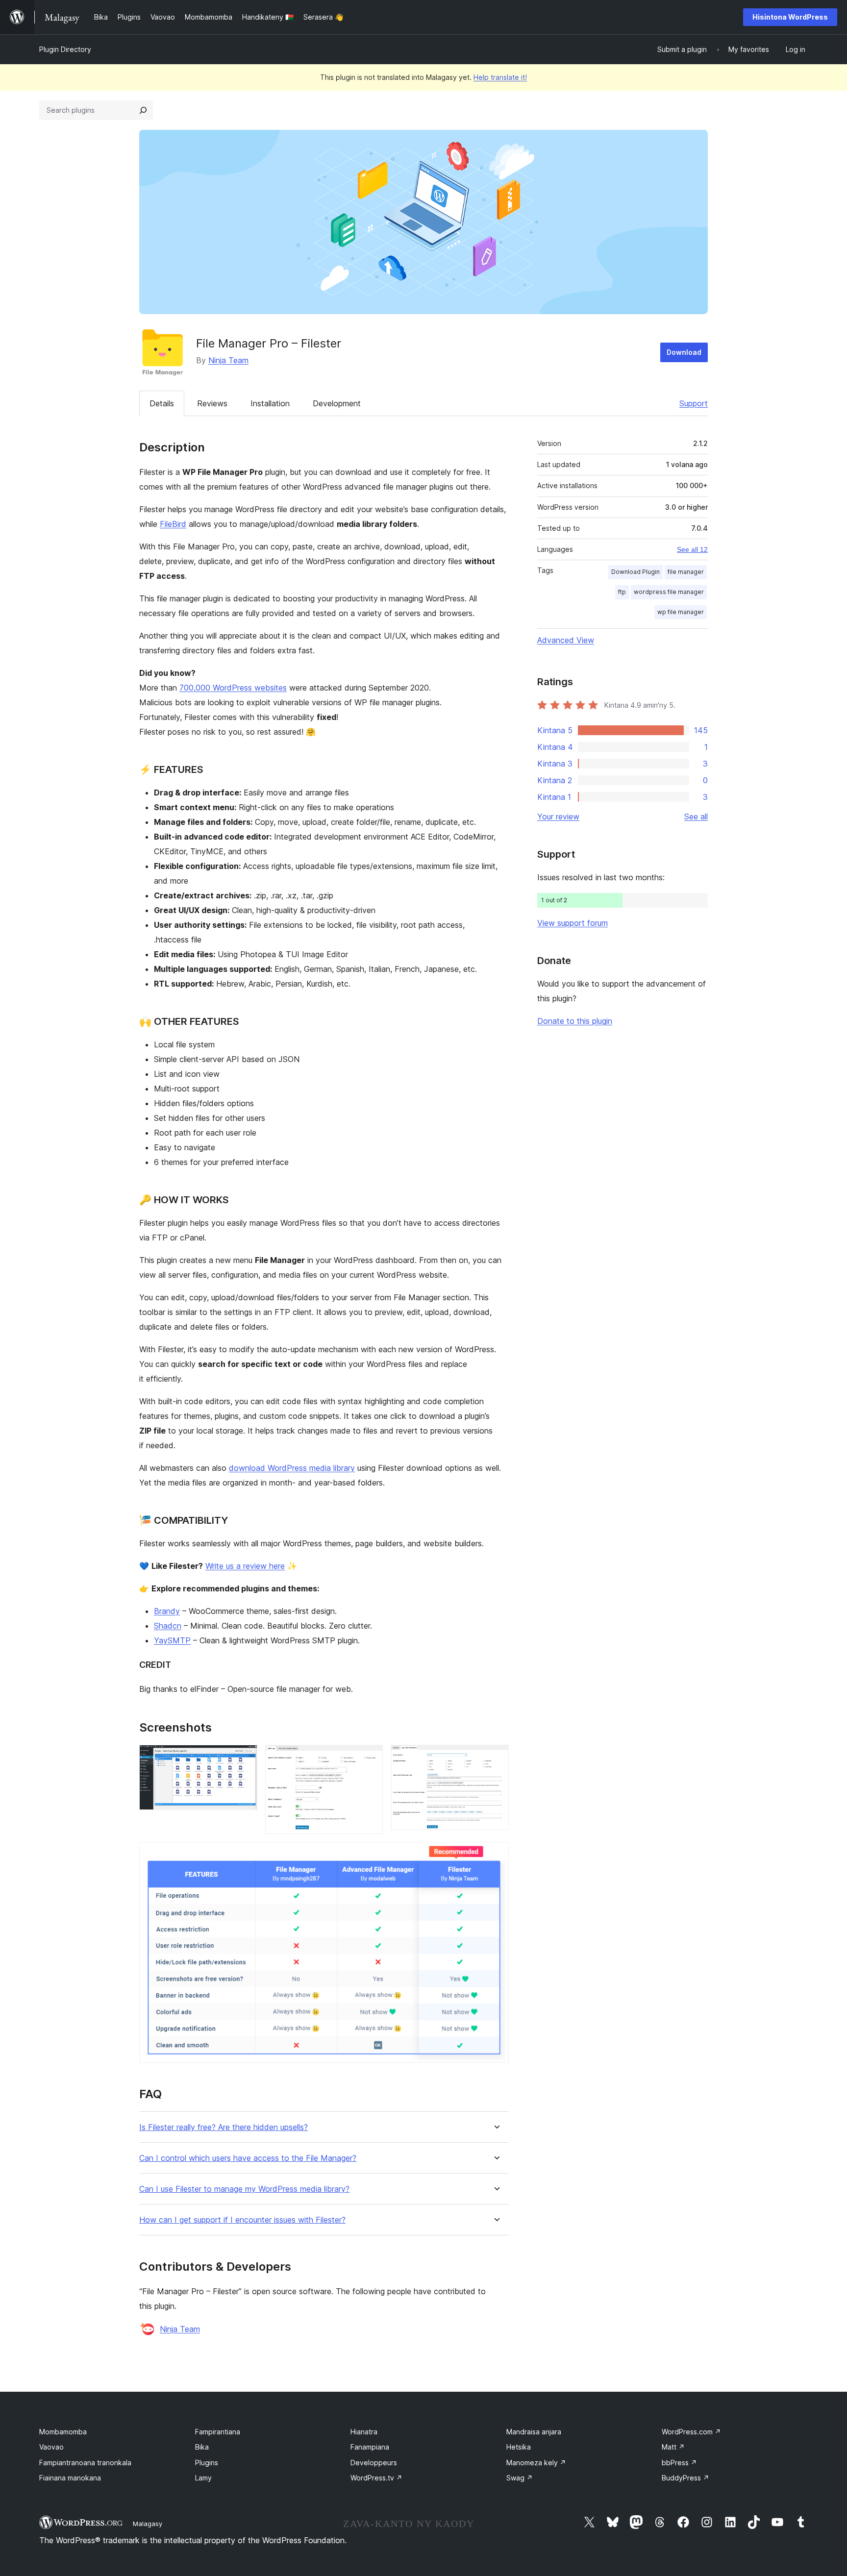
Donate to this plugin (575, 1021)
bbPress (679, 2463)
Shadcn (168, 1626)
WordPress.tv (376, 2478)
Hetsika (519, 2447)
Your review (558, 817)
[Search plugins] (143, 110)
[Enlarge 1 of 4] (244, 1758)
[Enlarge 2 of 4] (370, 1758)
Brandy (167, 1611)
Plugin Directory (65, 49)
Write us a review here (245, 1566)
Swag (520, 2478)
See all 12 (692, 549)
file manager (686, 572)
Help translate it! (500, 77)
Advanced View (566, 640)
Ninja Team (228, 360)
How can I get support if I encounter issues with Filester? (242, 2220)
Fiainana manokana (70, 2478)
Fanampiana (370, 2447)
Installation (270, 403)
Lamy (203, 2478)
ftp (622, 592)
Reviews (212, 403)
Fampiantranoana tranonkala (85, 2463)
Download (684, 352)
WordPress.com (691, 2432)
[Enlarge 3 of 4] (496, 1758)
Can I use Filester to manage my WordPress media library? (244, 2189)
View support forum (573, 923)
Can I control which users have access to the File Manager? (248, 2158)
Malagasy (148, 2524)
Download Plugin (635, 572)
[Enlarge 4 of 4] (496, 1855)
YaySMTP (172, 1640)
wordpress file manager (669, 592)
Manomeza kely (536, 2463)
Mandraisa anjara (534, 2432)
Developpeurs (374, 2463)
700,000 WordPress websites (233, 688)
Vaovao (51, 2447)
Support (694, 403)
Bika (202, 2447)
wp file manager (681, 612)
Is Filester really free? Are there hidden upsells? (224, 2127)
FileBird (173, 524)
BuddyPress (685, 2478)
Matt (673, 2447)
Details (162, 403)
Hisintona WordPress (790, 17)
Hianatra (364, 2432)
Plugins (207, 2463)
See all (696, 817)
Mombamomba (63, 2432)
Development (337, 403)
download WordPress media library (292, 1468)
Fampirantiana (218, 2432)
